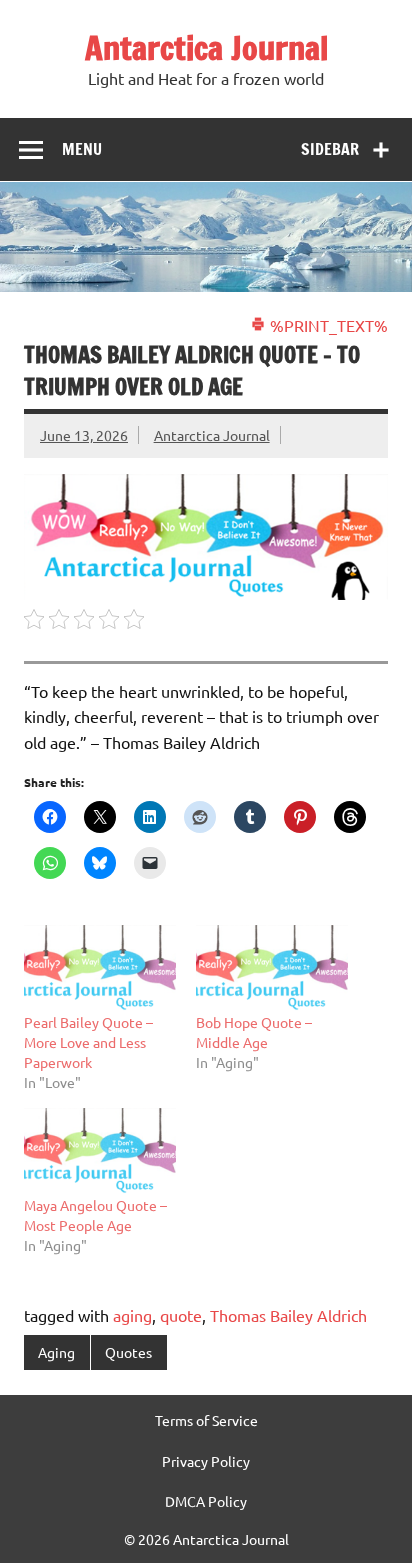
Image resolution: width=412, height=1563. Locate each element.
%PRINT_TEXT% (327, 325)
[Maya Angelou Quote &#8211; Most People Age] (100, 1151)
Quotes (128, 1352)
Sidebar (330, 149)
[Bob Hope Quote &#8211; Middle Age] (272, 968)
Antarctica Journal (206, 48)
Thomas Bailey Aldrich (288, 1315)
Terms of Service (206, 1420)
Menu (82, 149)
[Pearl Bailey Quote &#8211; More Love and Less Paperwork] (100, 968)
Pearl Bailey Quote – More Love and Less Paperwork (88, 1042)
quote (181, 1315)
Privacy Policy (206, 1461)
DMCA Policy (206, 1501)
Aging (56, 1352)
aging (132, 1315)
